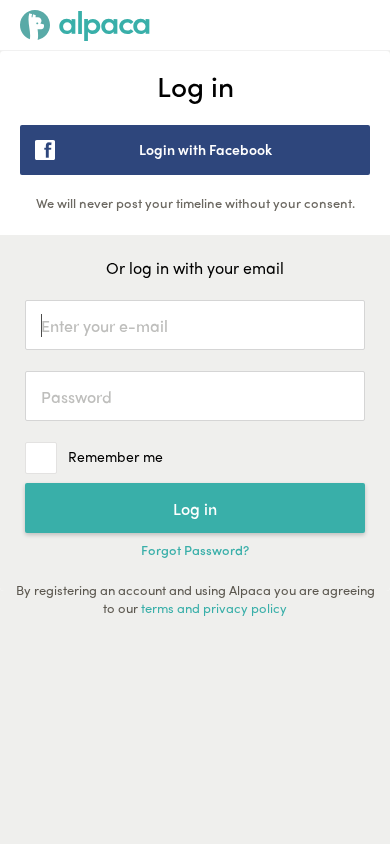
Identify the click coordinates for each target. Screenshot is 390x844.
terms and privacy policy (214, 607)
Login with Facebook (205, 149)
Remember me (115, 456)
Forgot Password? (195, 549)
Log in (195, 508)
